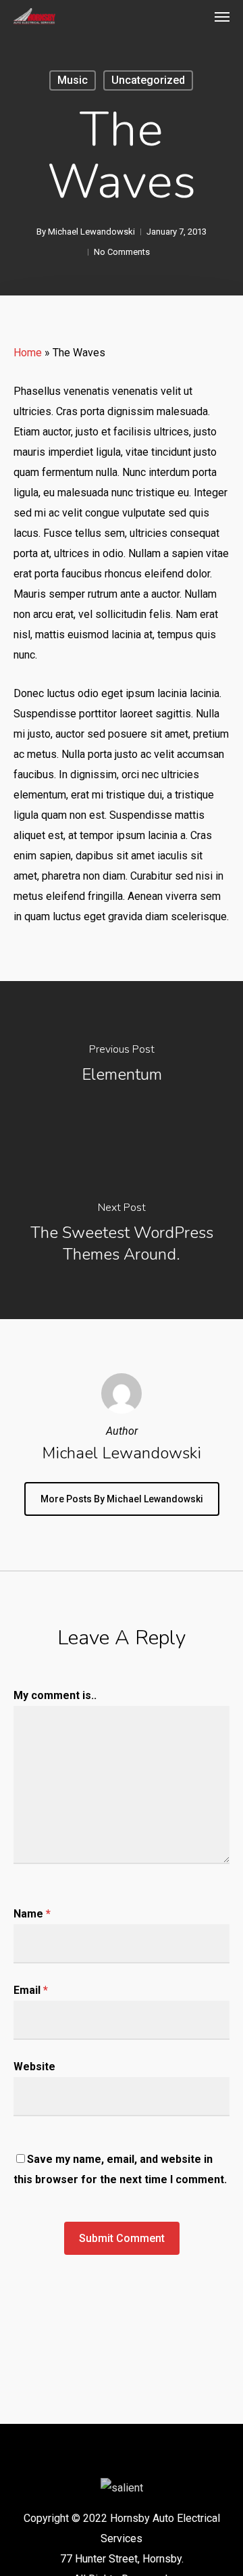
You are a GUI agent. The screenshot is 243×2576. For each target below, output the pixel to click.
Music (73, 80)
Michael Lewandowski (91, 232)
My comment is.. (55, 1695)
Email (31, 1990)
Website (34, 2067)
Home (28, 353)
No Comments (122, 252)
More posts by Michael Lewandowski (122, 1499)
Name (32, 1914)
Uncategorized (148, 80)
